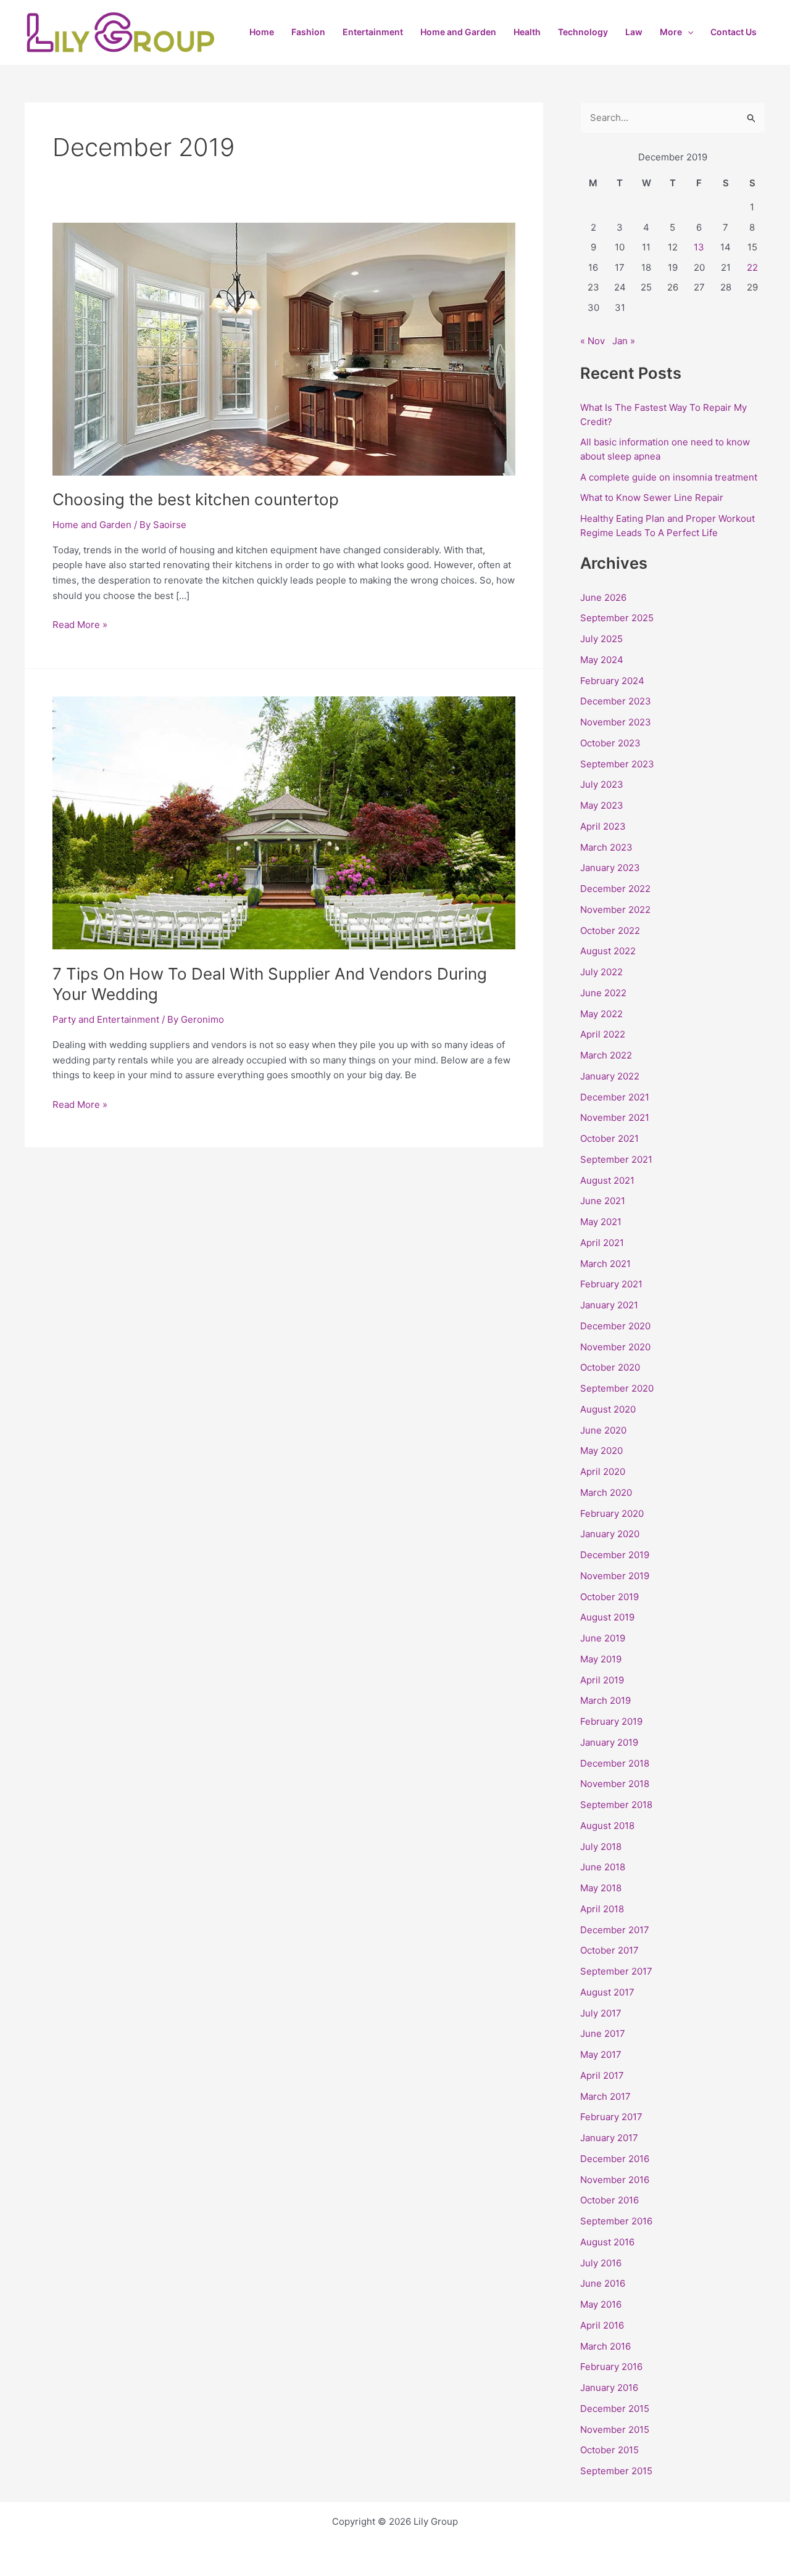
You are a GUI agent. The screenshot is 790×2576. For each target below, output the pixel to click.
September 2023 (617, 764)
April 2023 (603, 826)
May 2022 (601, 1014)
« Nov (592, 341)
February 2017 (611, 2117)
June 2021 (603, 1201)
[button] (688, 32)
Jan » (624, 341)
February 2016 (611, 2367)
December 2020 (615, 1326)
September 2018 (616, 1805)
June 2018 (603, 1867)
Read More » (80, 624)
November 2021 (615, 1117)
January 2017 (609, 2138)
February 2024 (612, 681)
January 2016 (609, 2388)
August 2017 (607, 1992)
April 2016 (602, 2325)
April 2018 (602, 1909)
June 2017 (603, 2033)
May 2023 (602, 805)
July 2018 (601, 1847)
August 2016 (607, 2242)
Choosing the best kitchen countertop (196, 499)
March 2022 (606, 1055)
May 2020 (601, 1451)
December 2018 (615, 1763)
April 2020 (603, 1472)
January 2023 (610, 868)
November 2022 (615, 910)
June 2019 (603, 1638)
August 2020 (608, 1409)
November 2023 (616, 722)
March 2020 (606, 1492)
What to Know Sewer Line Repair (652, 497)
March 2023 (606, 847)
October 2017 (609, 1950)
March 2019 (605, 1700)
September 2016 (616, 2221)
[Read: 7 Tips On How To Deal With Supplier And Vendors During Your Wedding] (284, 822)
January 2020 (610, 1534)
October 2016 (609, 2200)
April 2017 (602, 2075)
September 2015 (616, 2471)
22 (752, 267)
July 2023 (602, 784)
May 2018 (601, 1888)
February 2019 (611, 1721)
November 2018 (615, 1784)
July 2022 (601, 972)
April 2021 (602, 1243)
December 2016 (615, 2159)
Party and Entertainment (106, 1019)
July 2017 (601, 2013)
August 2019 (607, 1617)
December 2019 (615, 1555)
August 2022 (608, 951)
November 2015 (615, 2429)
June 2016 (603, 2283)
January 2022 (610, 1076)
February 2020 (612, 1513)
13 (699, 247)
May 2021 (601, 1222)
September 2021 (616, 1159)
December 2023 (616, 701)
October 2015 (609, 2450)
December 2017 (615, 1930)
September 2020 (617, 1388)
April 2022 (603, 1034)
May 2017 (601, 2054)
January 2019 (609, 1742)
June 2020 (603, 1430)
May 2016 (601, 2304)
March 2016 (605, 2346)
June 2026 (603, 597)
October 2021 (609, 1138)
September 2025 (617, 618)
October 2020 (610, 1367)
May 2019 (601, 1659)
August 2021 (607, 1180)
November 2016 (615, 2180)
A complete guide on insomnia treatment (669, 477)
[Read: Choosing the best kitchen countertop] (284, 348)
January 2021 (609, 1305)
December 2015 (615, 2409)
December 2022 (615, 889)
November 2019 (615, 1576)
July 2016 (601, 2263)
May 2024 (602, 660)
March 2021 (605, 1264)
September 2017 (616, 1971)
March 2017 (605, 2096)
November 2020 (615, 1347)
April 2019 (602, 1680)
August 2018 (607, 1826)
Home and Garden (92, 525)
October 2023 (610, 743)
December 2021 (615, 1097)
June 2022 (603, 993)
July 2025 (601, 639)
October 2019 (609, 1597)
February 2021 (611, 1284)
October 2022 (610, 931)
